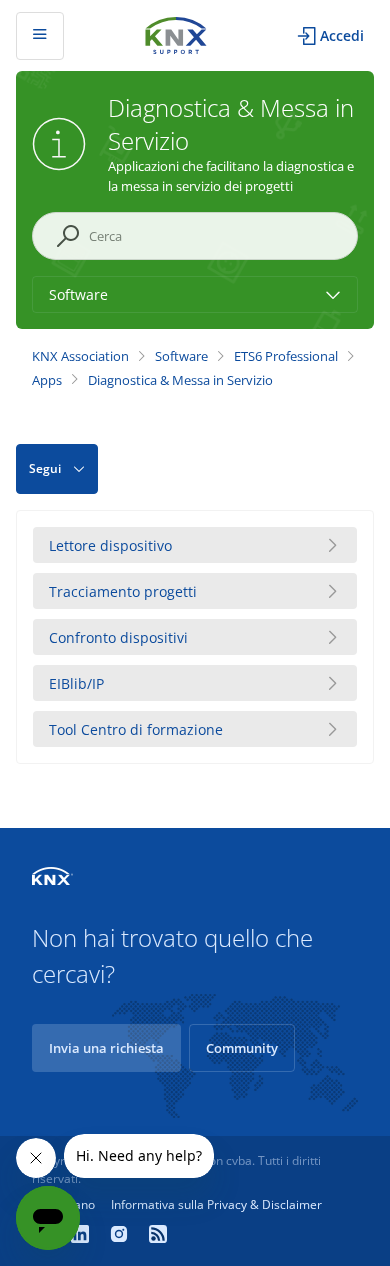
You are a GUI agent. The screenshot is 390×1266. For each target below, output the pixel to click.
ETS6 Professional (286, 356)
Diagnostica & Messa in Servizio (180, 380)
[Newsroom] (158, 1236)
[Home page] (176, 33)
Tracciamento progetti (123, 591)
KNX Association (80, 356)
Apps (47, 380)
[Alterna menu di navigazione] (40, 36)
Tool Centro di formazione (136, 729)
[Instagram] (121, 1236)
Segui (45, 468)
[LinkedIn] (82, 1236)
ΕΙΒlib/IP (76, 683)
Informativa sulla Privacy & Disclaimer (216, 1204)
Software (181, 356)
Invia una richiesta (106, 1048)
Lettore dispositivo (110, 545)
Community (242, 1048)
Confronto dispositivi (118, 637)
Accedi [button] (342, 35)
